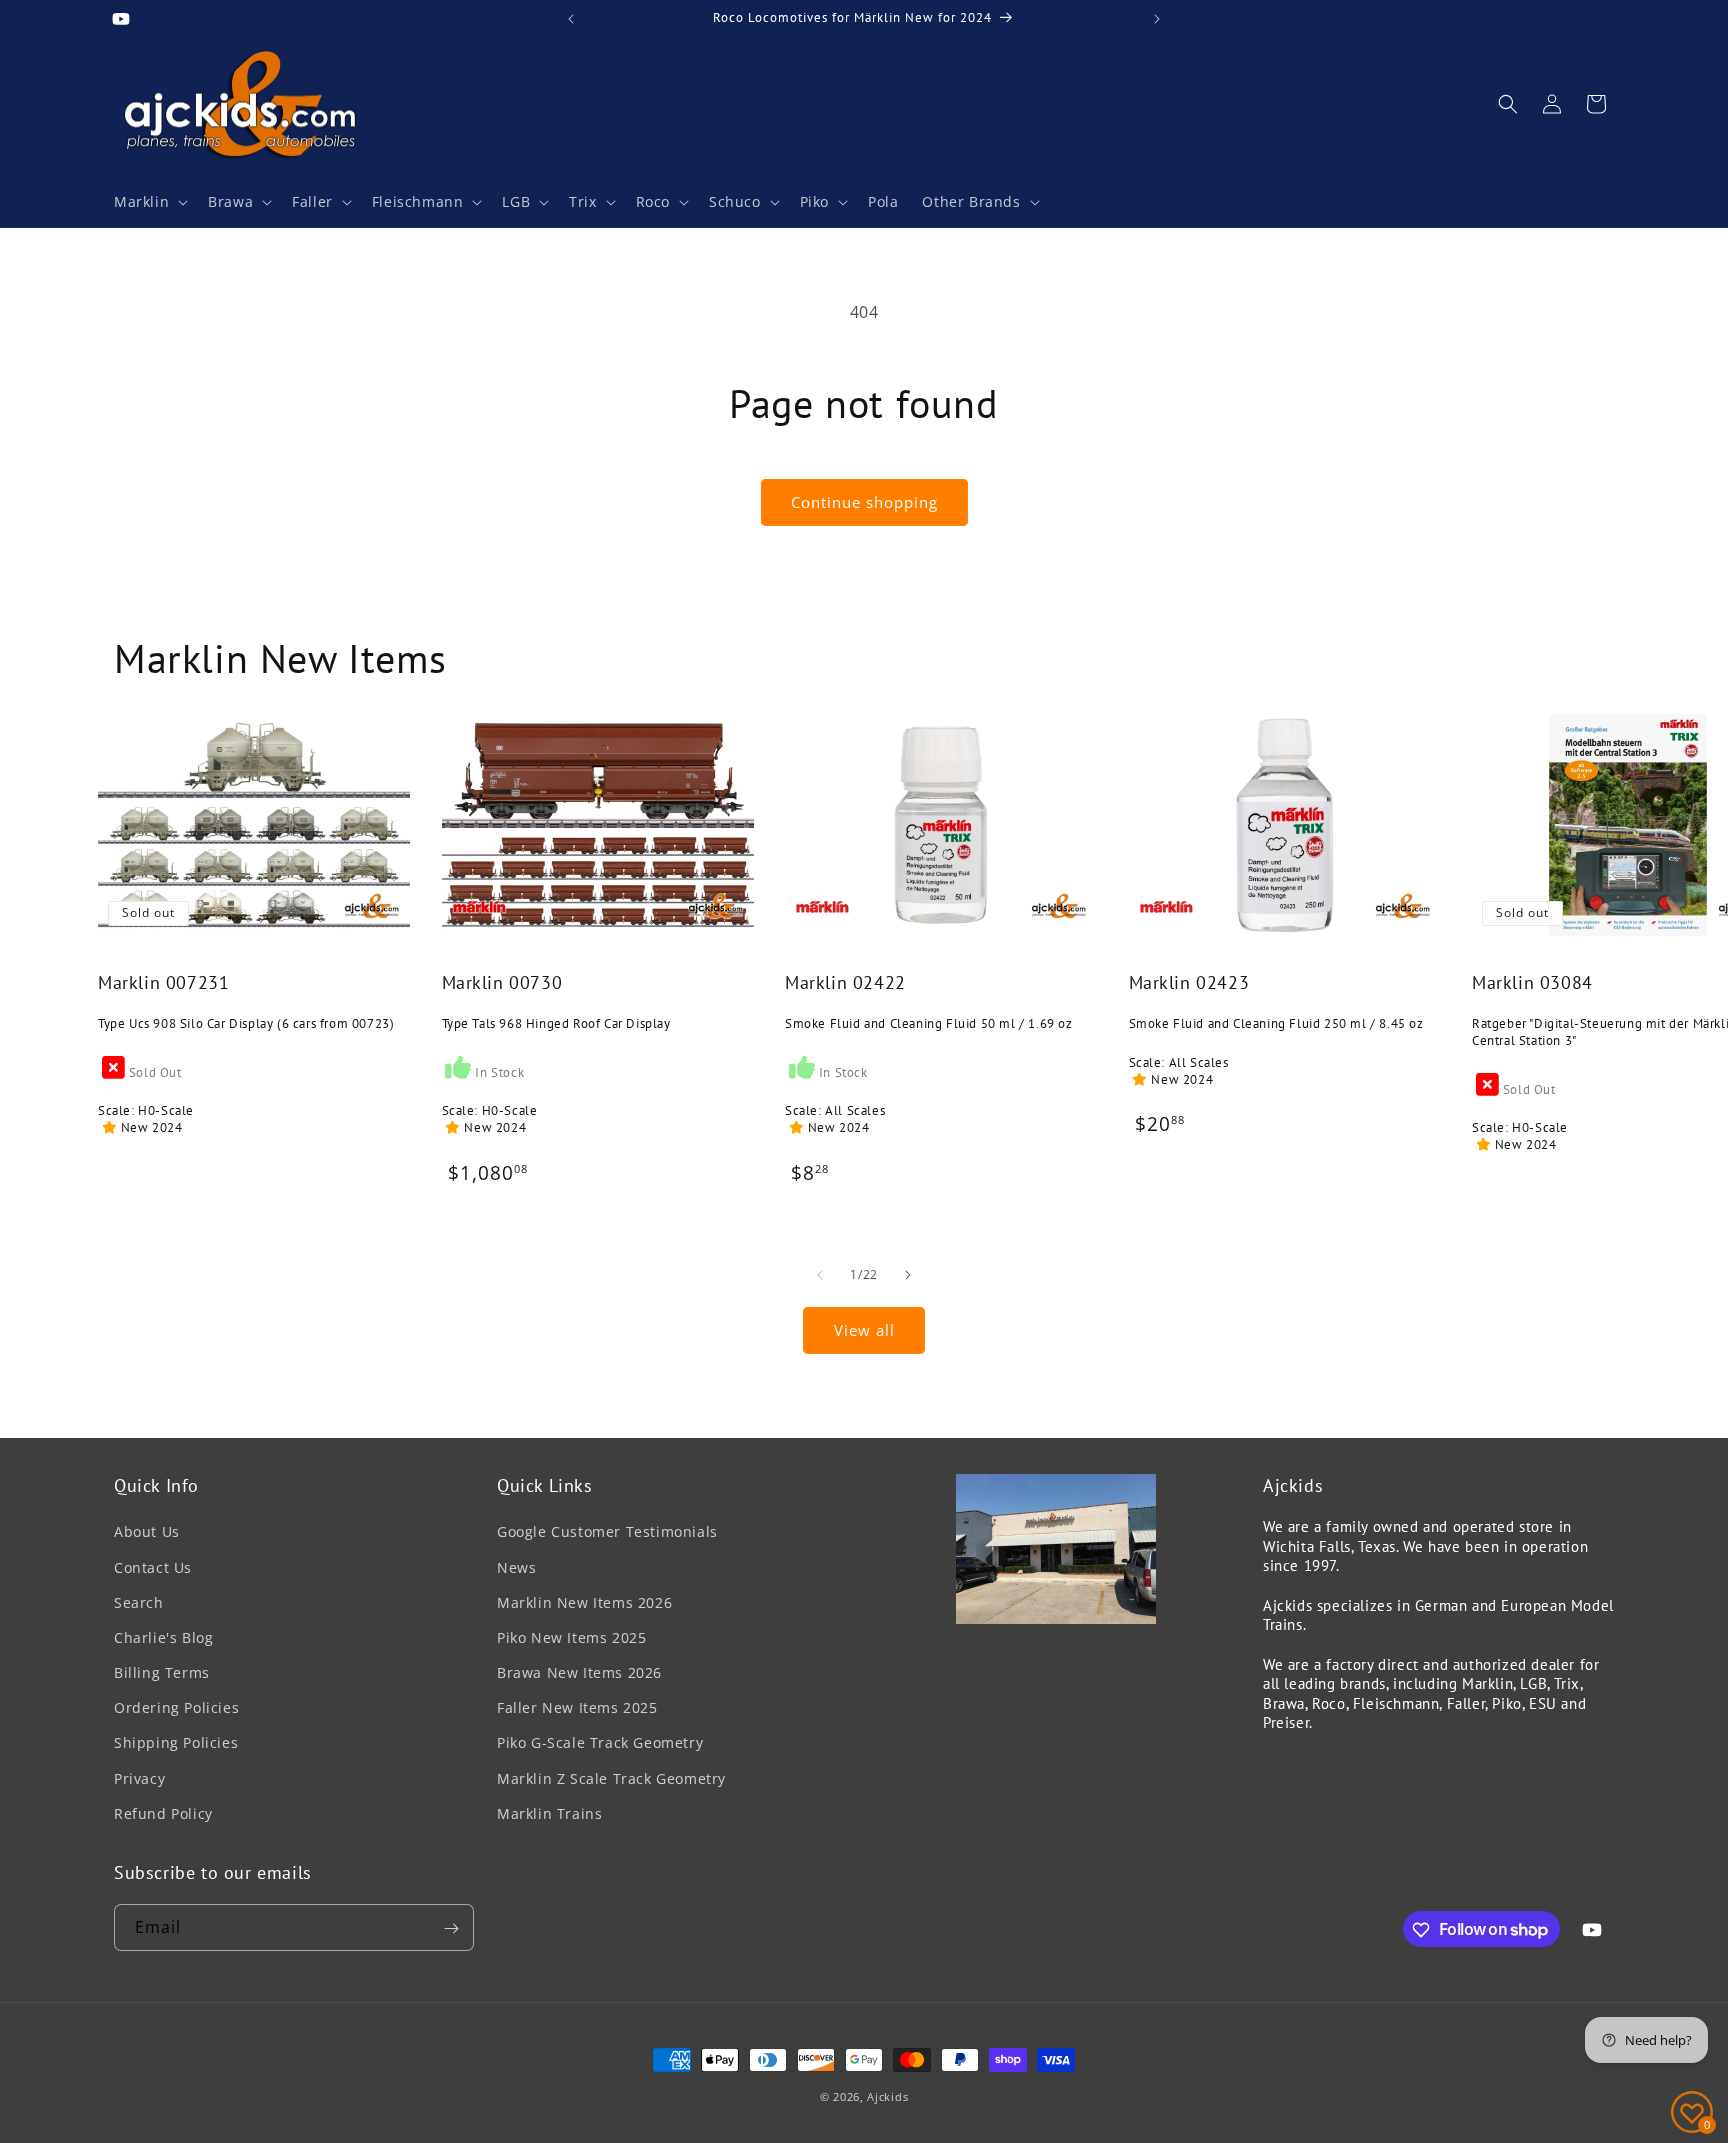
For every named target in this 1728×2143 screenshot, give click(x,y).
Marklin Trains (549, 1813)
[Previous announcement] (571, 19)
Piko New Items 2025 (571, 1637)
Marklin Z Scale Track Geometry (611, 1778)
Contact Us (153, 1567)
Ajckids (887, 2096)
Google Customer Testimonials (607, 1532)
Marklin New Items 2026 (584, 1602)
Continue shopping (864, 502)
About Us (147, 1532)
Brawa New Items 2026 (579, 1672)
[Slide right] (908, 1275)
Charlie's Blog (163, 1637)
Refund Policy (163, 1813)
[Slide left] (820, 1275)
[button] (149, 202)
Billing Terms (162, 1672)
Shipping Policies (176, 1743)
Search (139, 1602)
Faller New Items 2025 (577, 1707)
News (516, 1567)
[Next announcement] (1157, 19)
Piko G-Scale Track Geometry (600, 1743)
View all (864, 1330)
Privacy (139, 1778)
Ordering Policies (176, 1707)
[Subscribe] (451, 1928)
